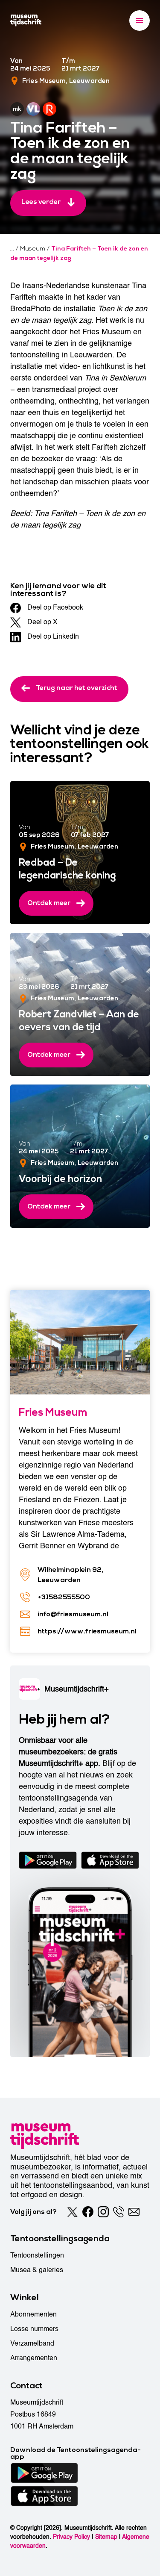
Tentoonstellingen (37, 2255)
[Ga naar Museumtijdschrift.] (12, 249)
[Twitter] (73, 2212)
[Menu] (140, 21)
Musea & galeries (37, 2270)
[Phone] (119, 2212)
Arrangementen (34, 2358)
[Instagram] (103, 2212)
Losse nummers (34, 2329)
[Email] (134, 2212)
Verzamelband (32, 2343)
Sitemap (106, 2537)
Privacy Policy (71, 2537)
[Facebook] (88, 2212)
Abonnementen (33, 2314)
